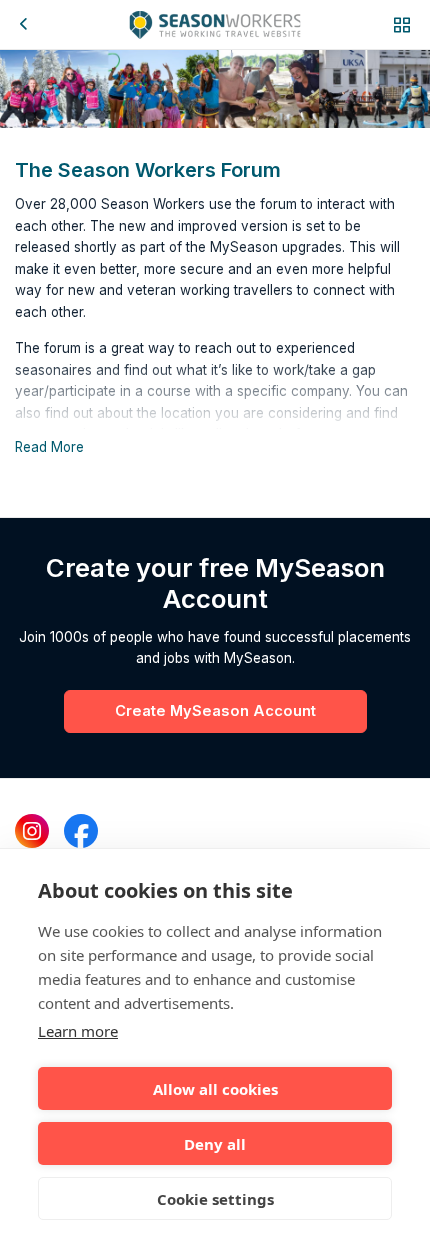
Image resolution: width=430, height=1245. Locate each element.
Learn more (78, 1031)
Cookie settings (215, 1199)
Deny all (215, 1144)
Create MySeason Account (215, 711)
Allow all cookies (215, 1089)
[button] (402, 24)
